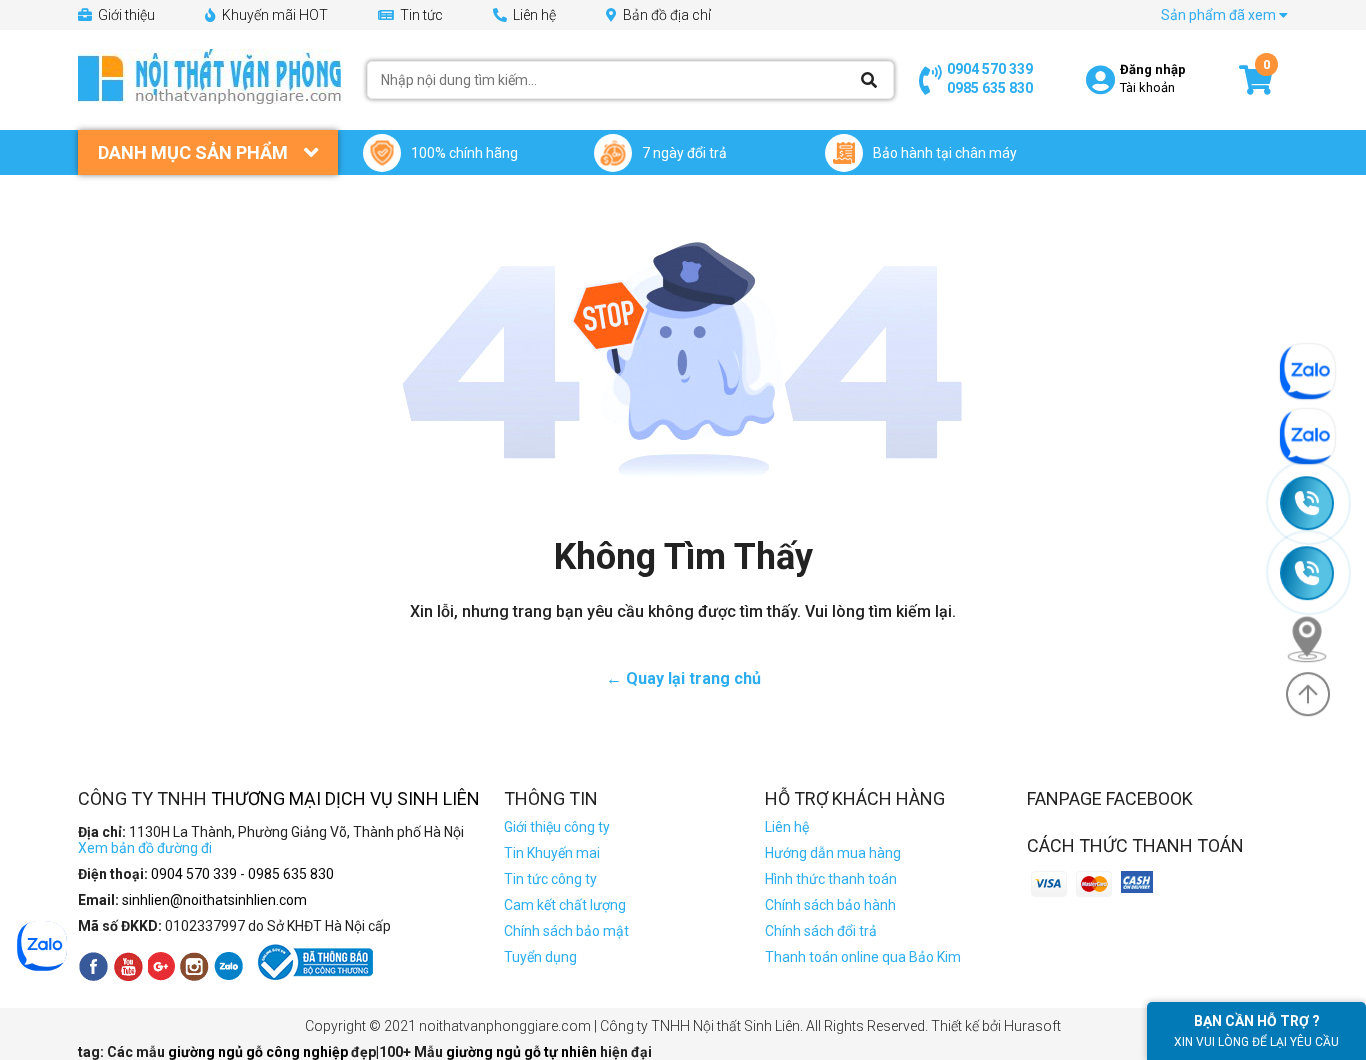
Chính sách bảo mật (566, 931)
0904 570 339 (990, 69)
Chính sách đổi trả (821, 931)
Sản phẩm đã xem (1220, 15)
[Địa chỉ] (1316, 638)
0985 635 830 (990, 88)
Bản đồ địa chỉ (665, 15)
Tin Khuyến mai (552, 853)
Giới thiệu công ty (557, 827)
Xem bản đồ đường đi (145, 848)
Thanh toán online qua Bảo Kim (863, 957)
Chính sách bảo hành (830, 905)
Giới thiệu (125, 15)
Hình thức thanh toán (831, 879)
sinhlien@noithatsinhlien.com (214, 900)
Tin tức (420, 15)
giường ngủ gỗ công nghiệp (259, 1052)
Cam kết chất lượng (565, 905)
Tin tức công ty (550, 879)
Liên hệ (533, 15)
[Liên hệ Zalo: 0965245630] (1316, 371)
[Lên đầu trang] (1308, 694)
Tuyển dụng (540, 957)
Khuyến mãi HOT (273, 15)
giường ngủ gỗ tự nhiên (523, 1052)
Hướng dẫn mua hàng (833, 853)
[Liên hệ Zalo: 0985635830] (1316, 436)
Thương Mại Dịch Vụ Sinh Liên (345, 798)
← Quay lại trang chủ (683, 678)
